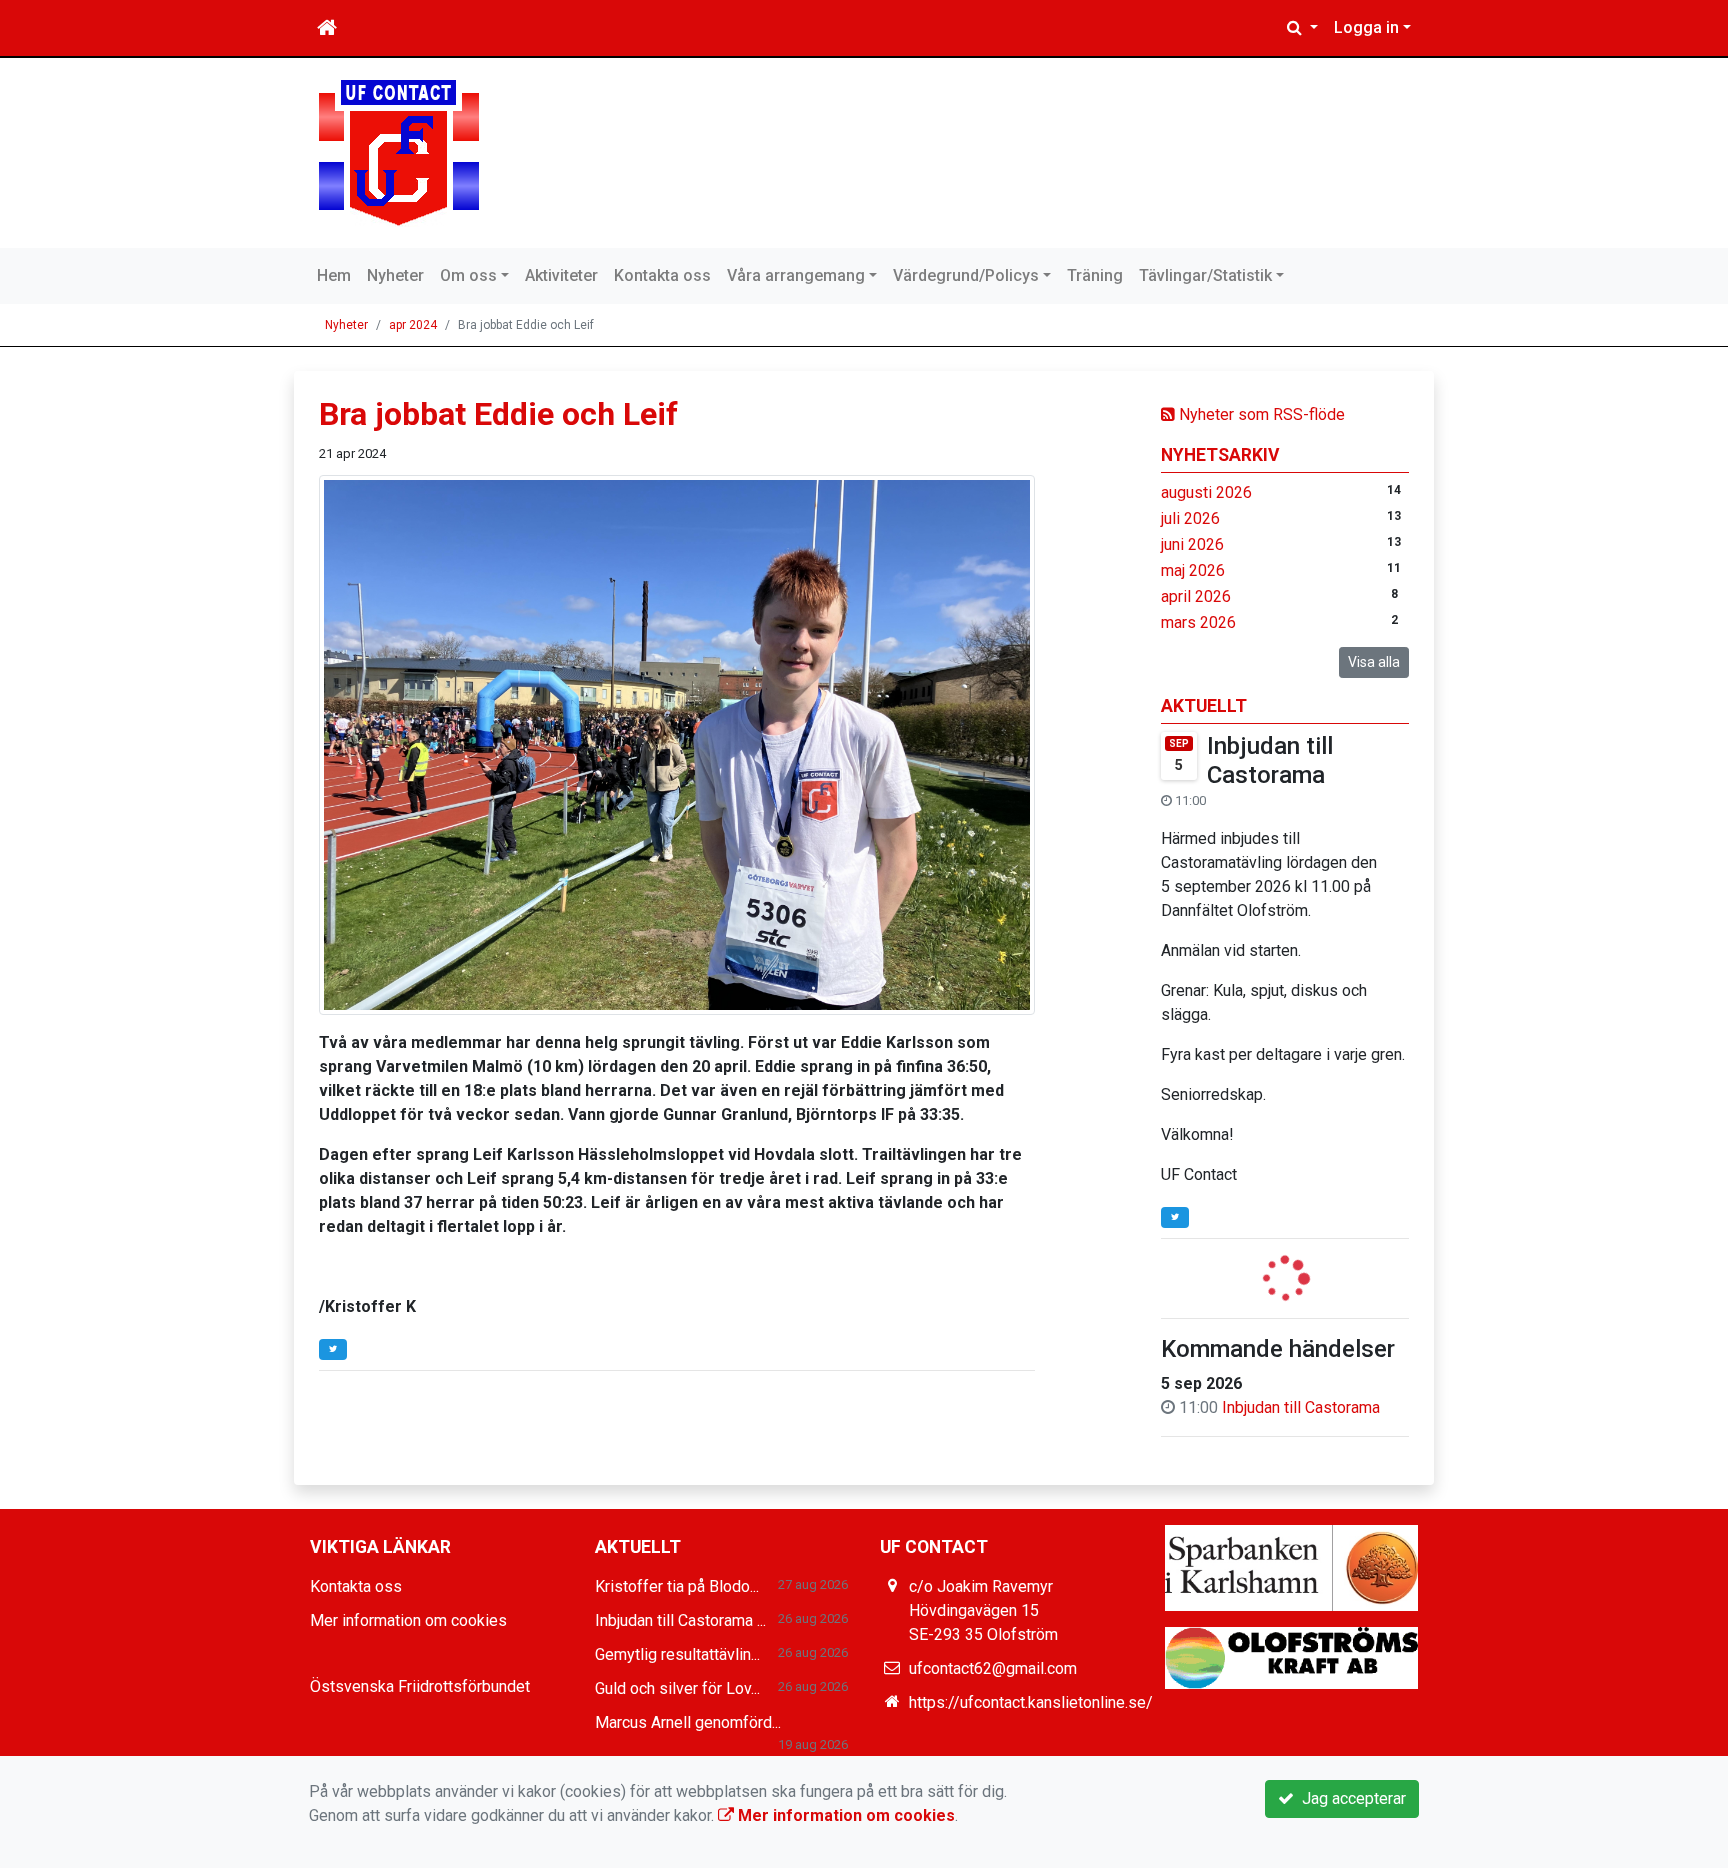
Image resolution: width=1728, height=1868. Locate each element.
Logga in (1366, 27)
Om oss (468, 275)
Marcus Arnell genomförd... (688, 1722)
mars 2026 (1198, 622)
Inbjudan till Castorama (1270, 760)
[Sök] (1302, 28)
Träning (1095, 275)
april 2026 (1196, 596)
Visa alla (1374, 662)
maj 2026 (1193, 570)
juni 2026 (1192, 544)
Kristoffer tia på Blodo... (677, 1586)
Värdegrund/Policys (966, 275)
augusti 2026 (1206, 492)
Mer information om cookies (408, 1620)
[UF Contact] (399, 151)
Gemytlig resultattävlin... (677, 1654)
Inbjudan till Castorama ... (680, 1620)
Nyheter (395, 275)
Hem (334, 275)
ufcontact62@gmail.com (993, 1668)
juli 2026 (1190, 518)
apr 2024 (413, 325)
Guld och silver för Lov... (677, 1688)
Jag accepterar (1350, 1798)
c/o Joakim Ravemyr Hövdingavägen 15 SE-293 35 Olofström (983, 1610)
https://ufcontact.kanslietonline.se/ (1031, 1702)
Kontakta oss (662, 275)
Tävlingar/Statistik (1205, 275)
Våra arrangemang (796, 275)
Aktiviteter (561, 275)
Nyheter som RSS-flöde (1260, 414)
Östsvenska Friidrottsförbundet (420, 1686)
